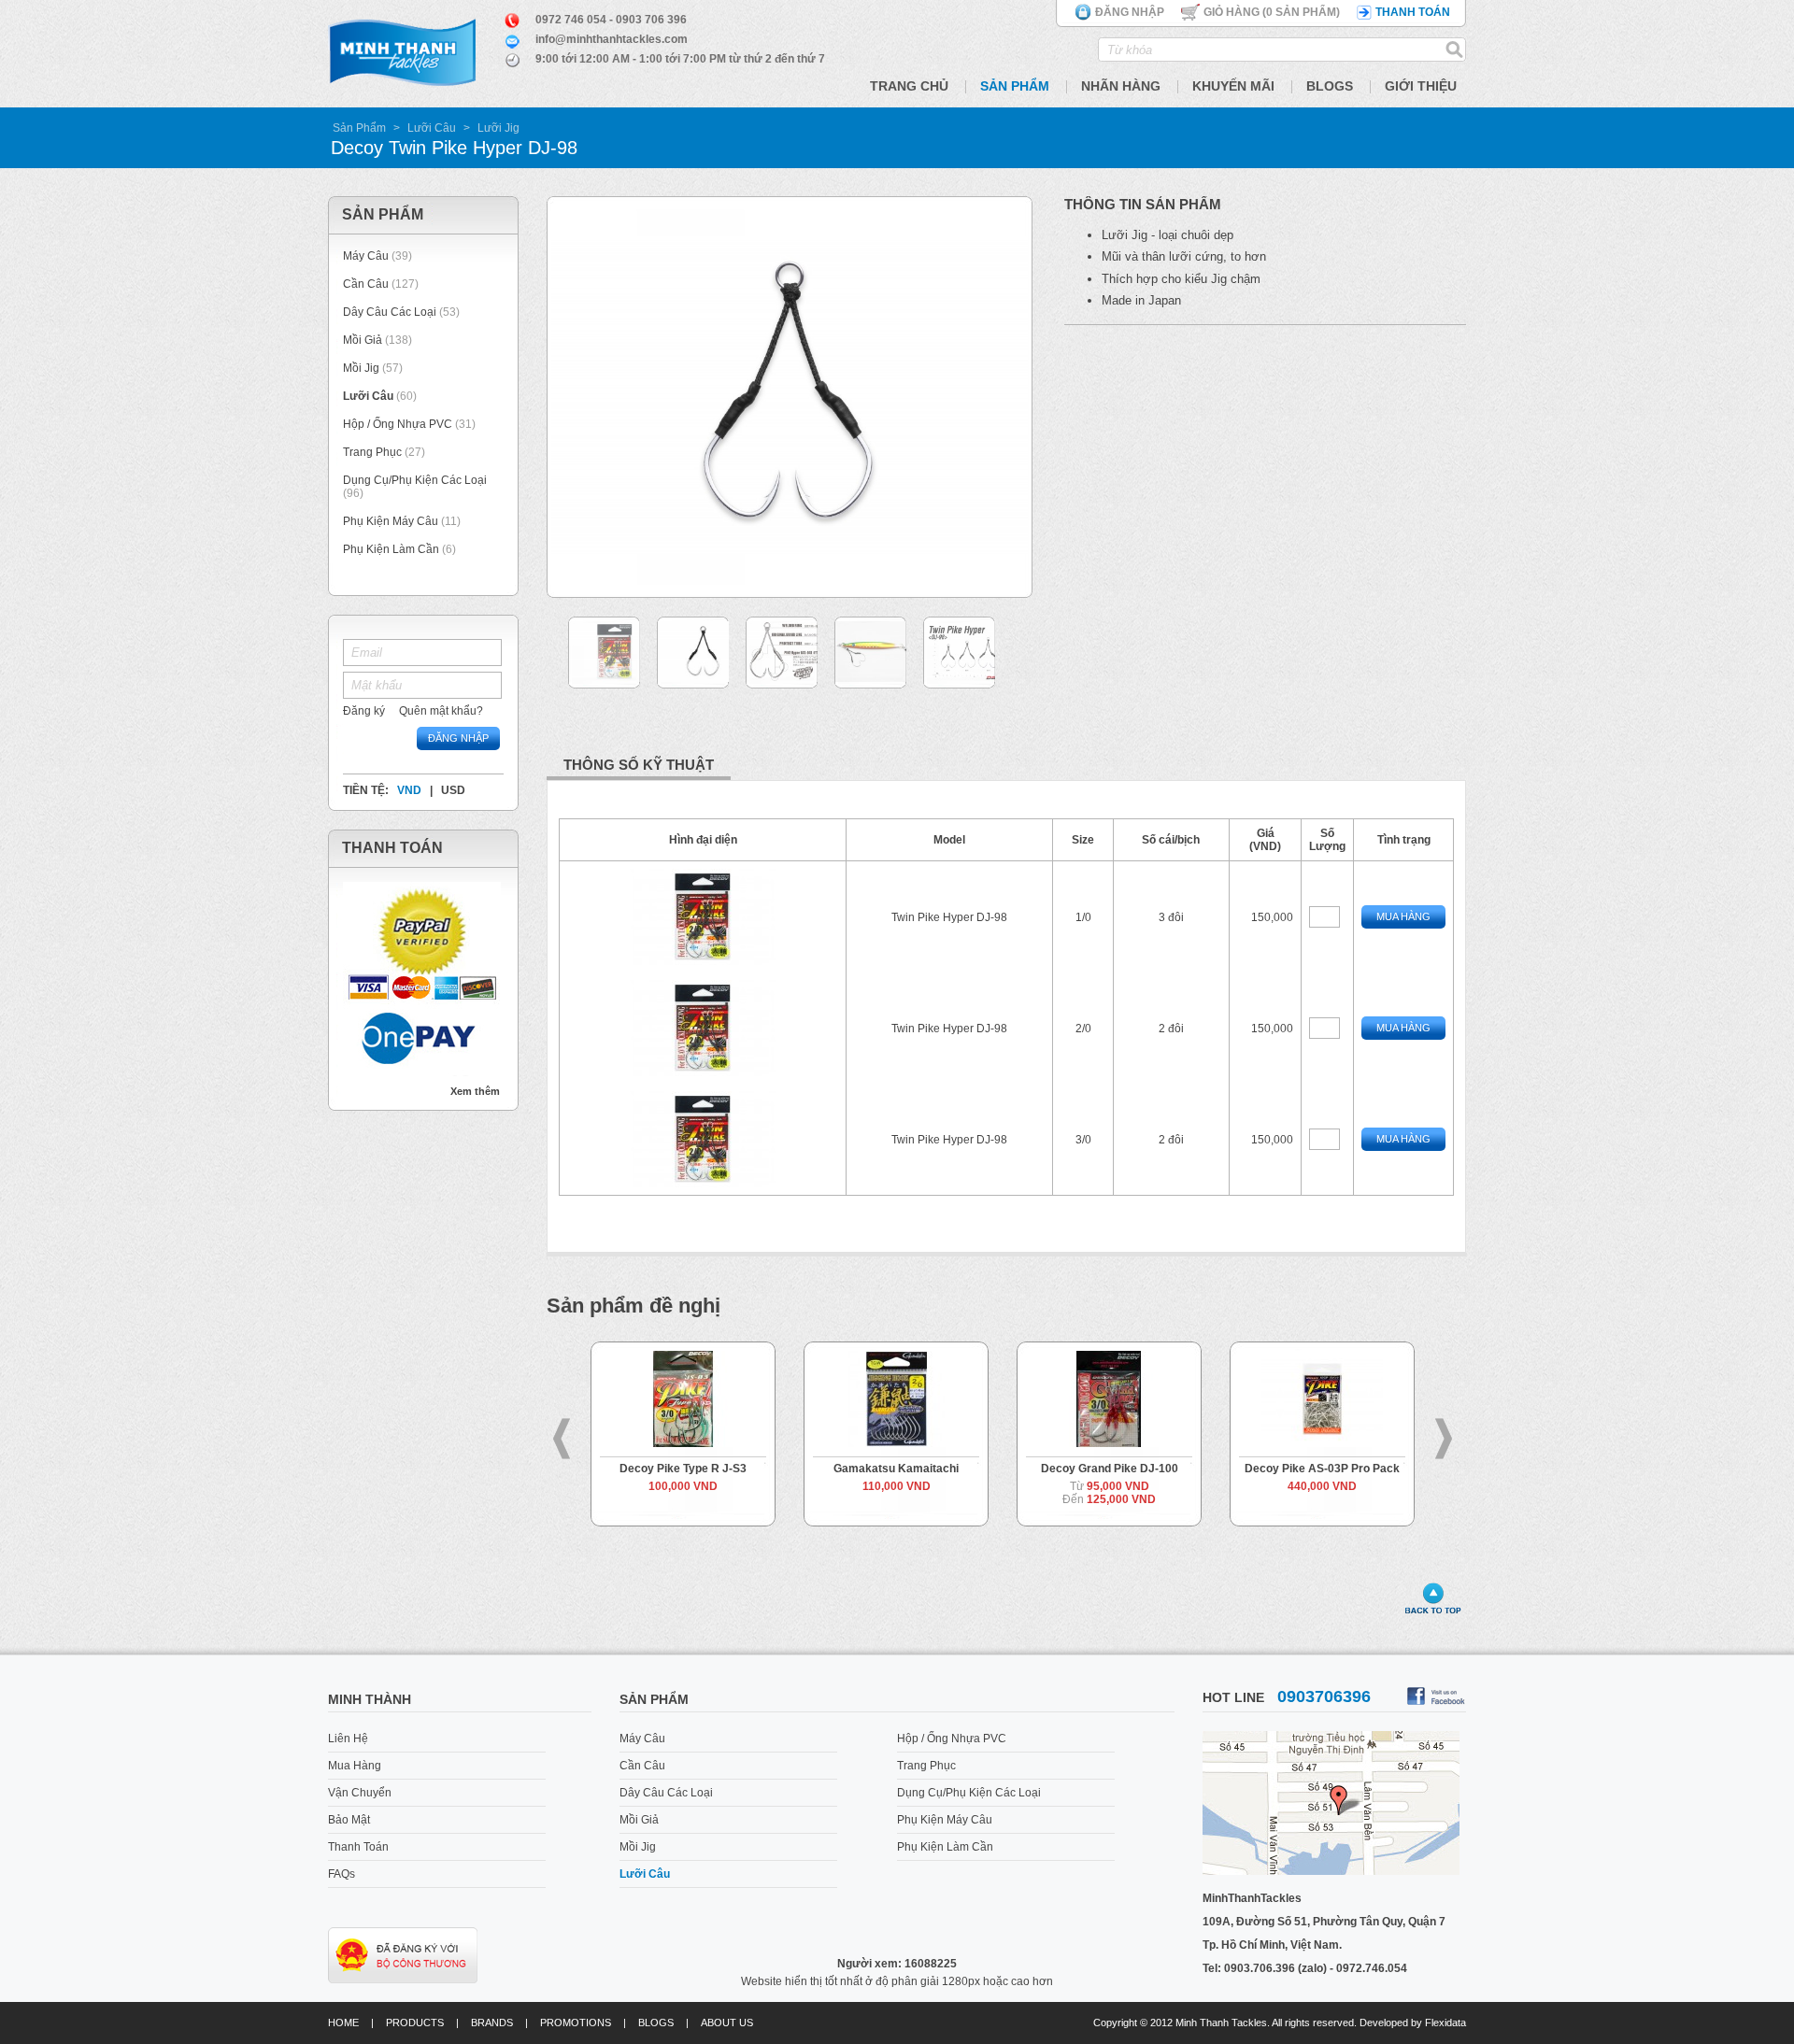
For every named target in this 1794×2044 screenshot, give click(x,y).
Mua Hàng (1403, 916)
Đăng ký (364, 711)
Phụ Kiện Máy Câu (391, 521)
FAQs (342, 1874)
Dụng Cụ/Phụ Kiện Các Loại (415, 480)
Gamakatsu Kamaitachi (876, 1469)
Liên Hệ (348, 1739)
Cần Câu (366, 284)
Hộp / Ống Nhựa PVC (398, 424)
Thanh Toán (358, 1847)
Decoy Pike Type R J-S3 (663, 1469)
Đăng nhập (1130, 12)
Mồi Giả (363, 340)
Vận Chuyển (360, 1793)
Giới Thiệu (1421, 86)
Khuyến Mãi (1233, 86)
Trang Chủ (909, 86)
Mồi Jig (361, 368)
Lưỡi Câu (432, 128)
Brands (492, 2023)
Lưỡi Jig (498, 128)
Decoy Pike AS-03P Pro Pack (1303, 1469)
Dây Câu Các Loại (390, 312)
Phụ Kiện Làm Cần (391, 549)
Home (343, 2023)
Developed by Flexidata (1413, 2023)
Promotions (576, 2023)
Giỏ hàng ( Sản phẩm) (1272, 12)
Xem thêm (475, 1091)
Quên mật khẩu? (441, 711)
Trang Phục (374, 452)
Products (415, 2023)
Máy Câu (366, 256)
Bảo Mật (349, 1820)
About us (727, 2023)
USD (453, 790)
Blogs (1330, 86)
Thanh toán (1413, 12)
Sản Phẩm (1015, 86)
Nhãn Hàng (1121, 86)
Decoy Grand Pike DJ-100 (1090, 1469)
